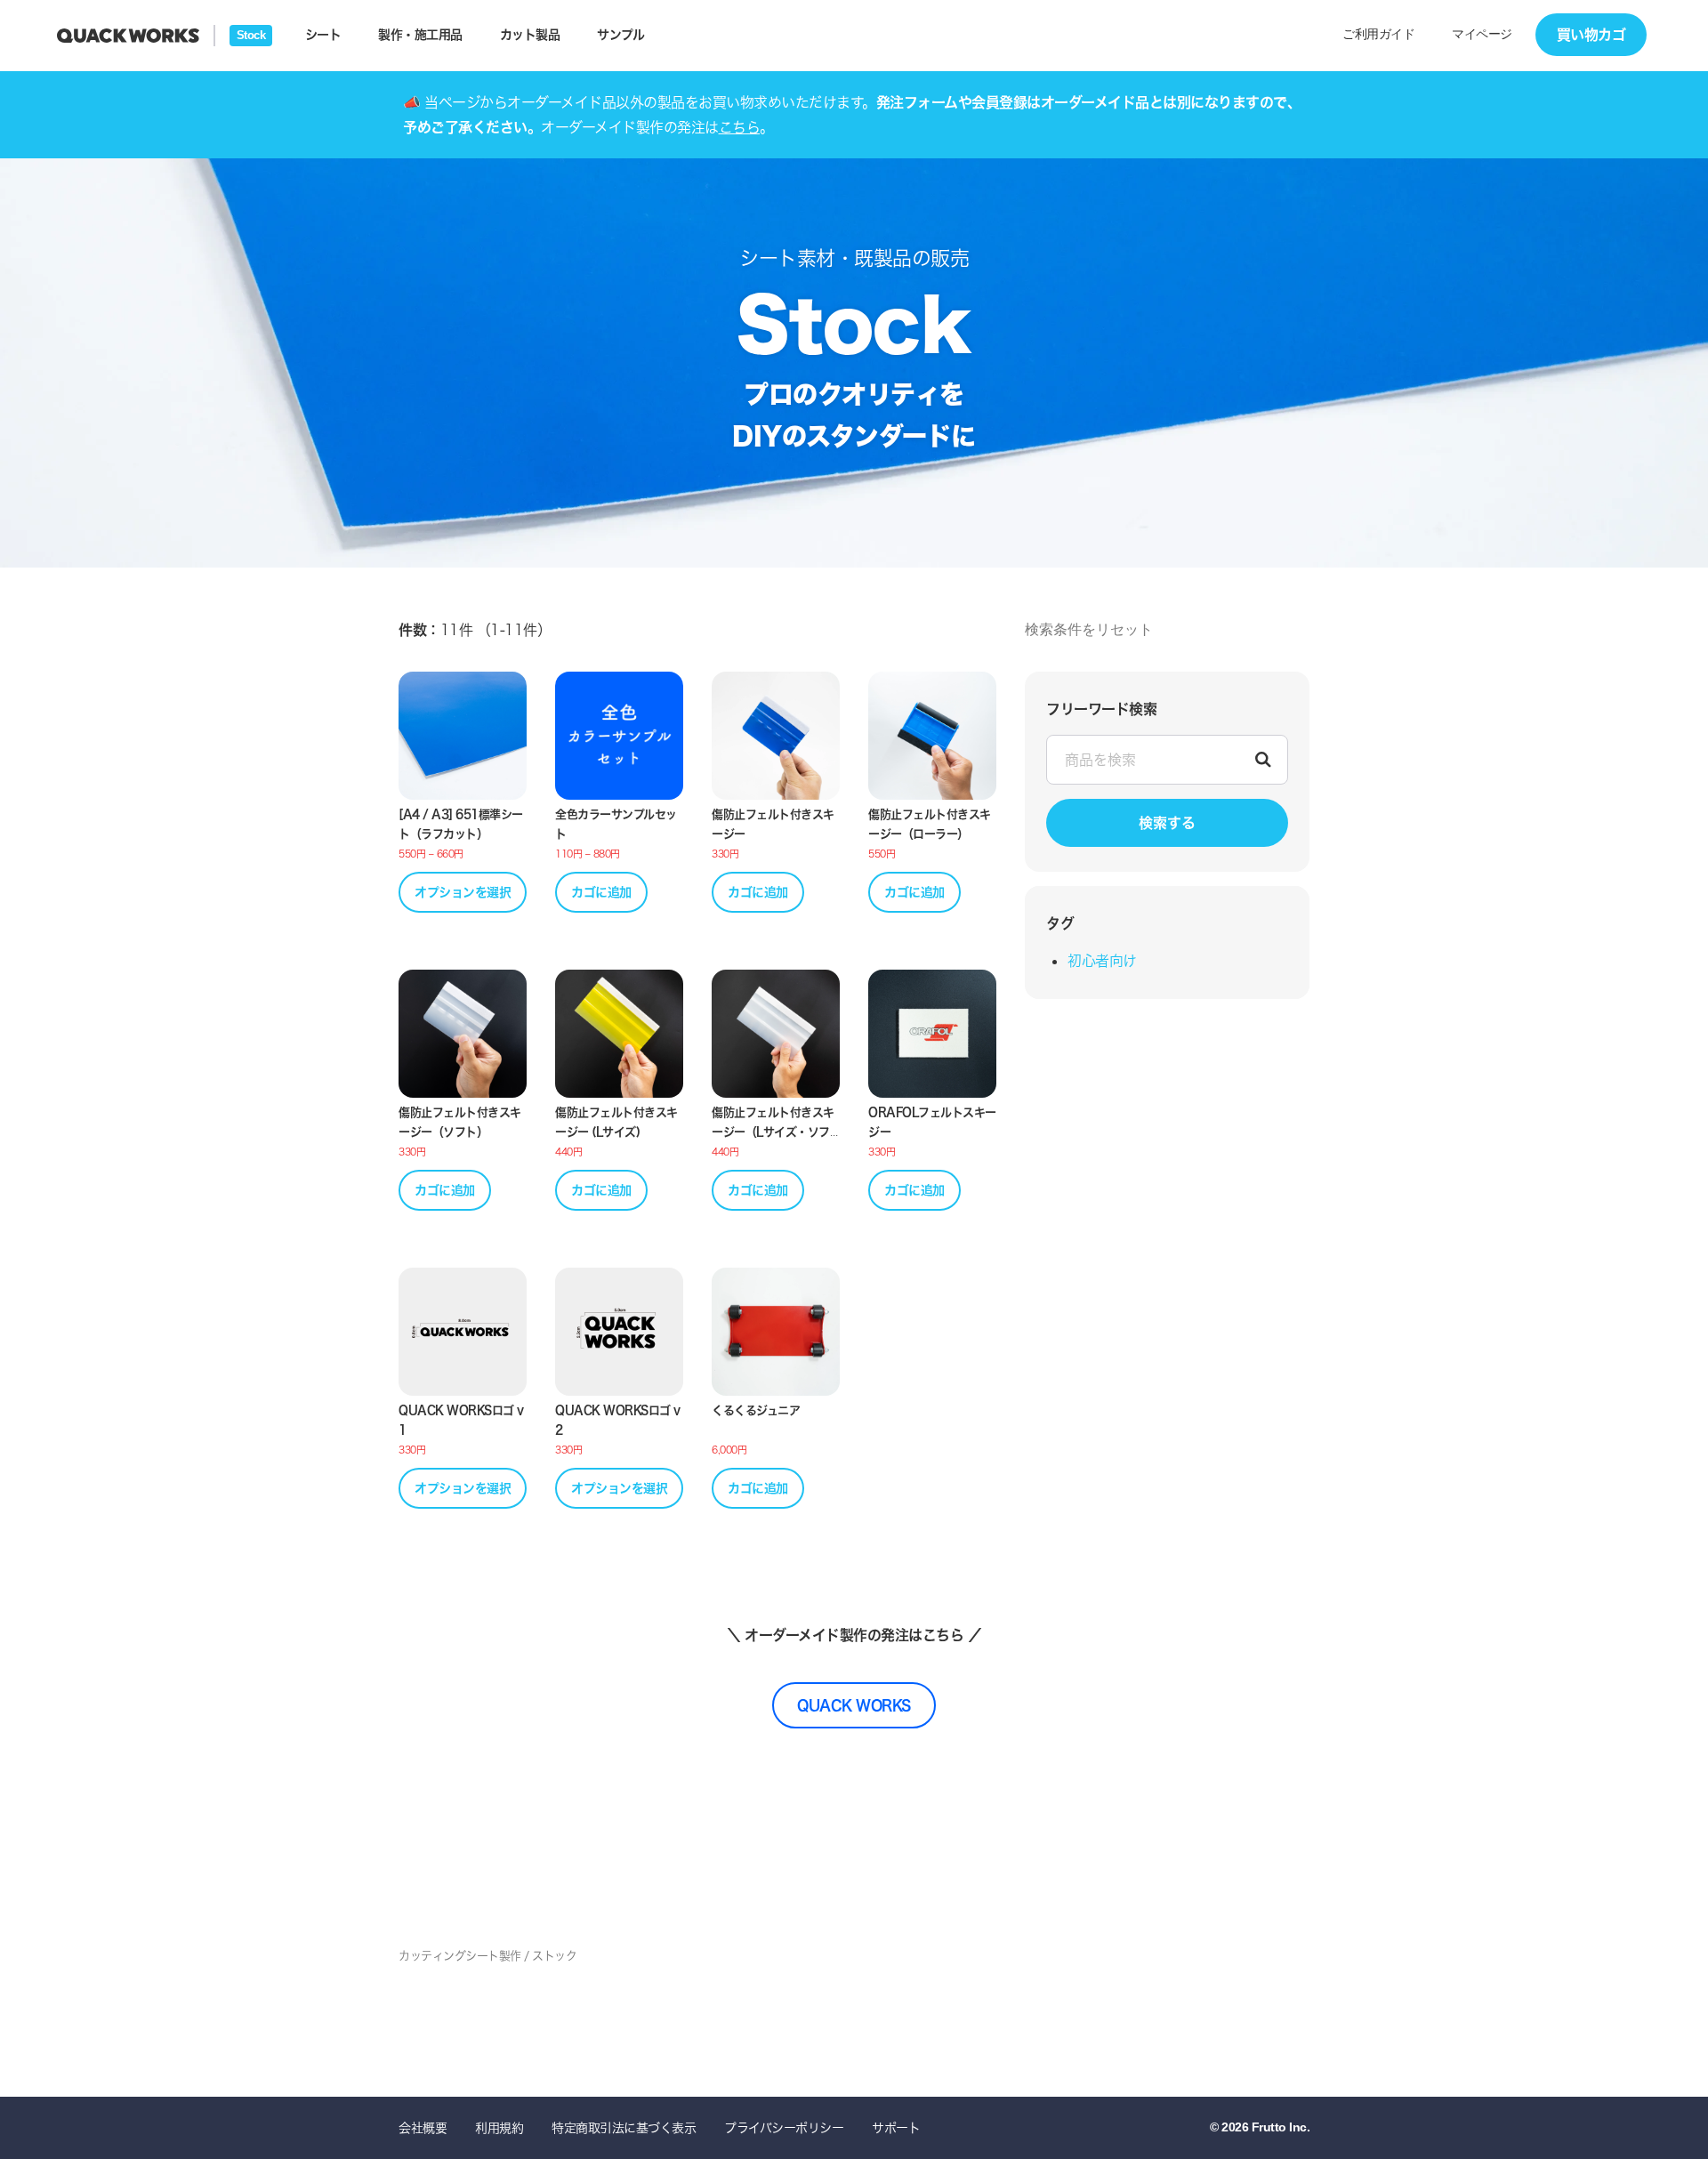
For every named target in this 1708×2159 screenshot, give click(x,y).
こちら (740, 127)
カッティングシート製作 (460, 1955)
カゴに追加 (601, 892)
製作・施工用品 (420, 34)
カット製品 (530, 34)
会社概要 (423, 2127)
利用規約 (499, 2127)
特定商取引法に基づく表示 (624, 2127)
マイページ (1482, 34)
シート (323, 34)
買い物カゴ (1591, 34)
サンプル (620, 34)
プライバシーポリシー (784, 2127)
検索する (1167, 822)
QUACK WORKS (854, 1705)
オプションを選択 (463, 892)
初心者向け (1102, 961)
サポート (896, 2127)
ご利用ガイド (1378, 34)
